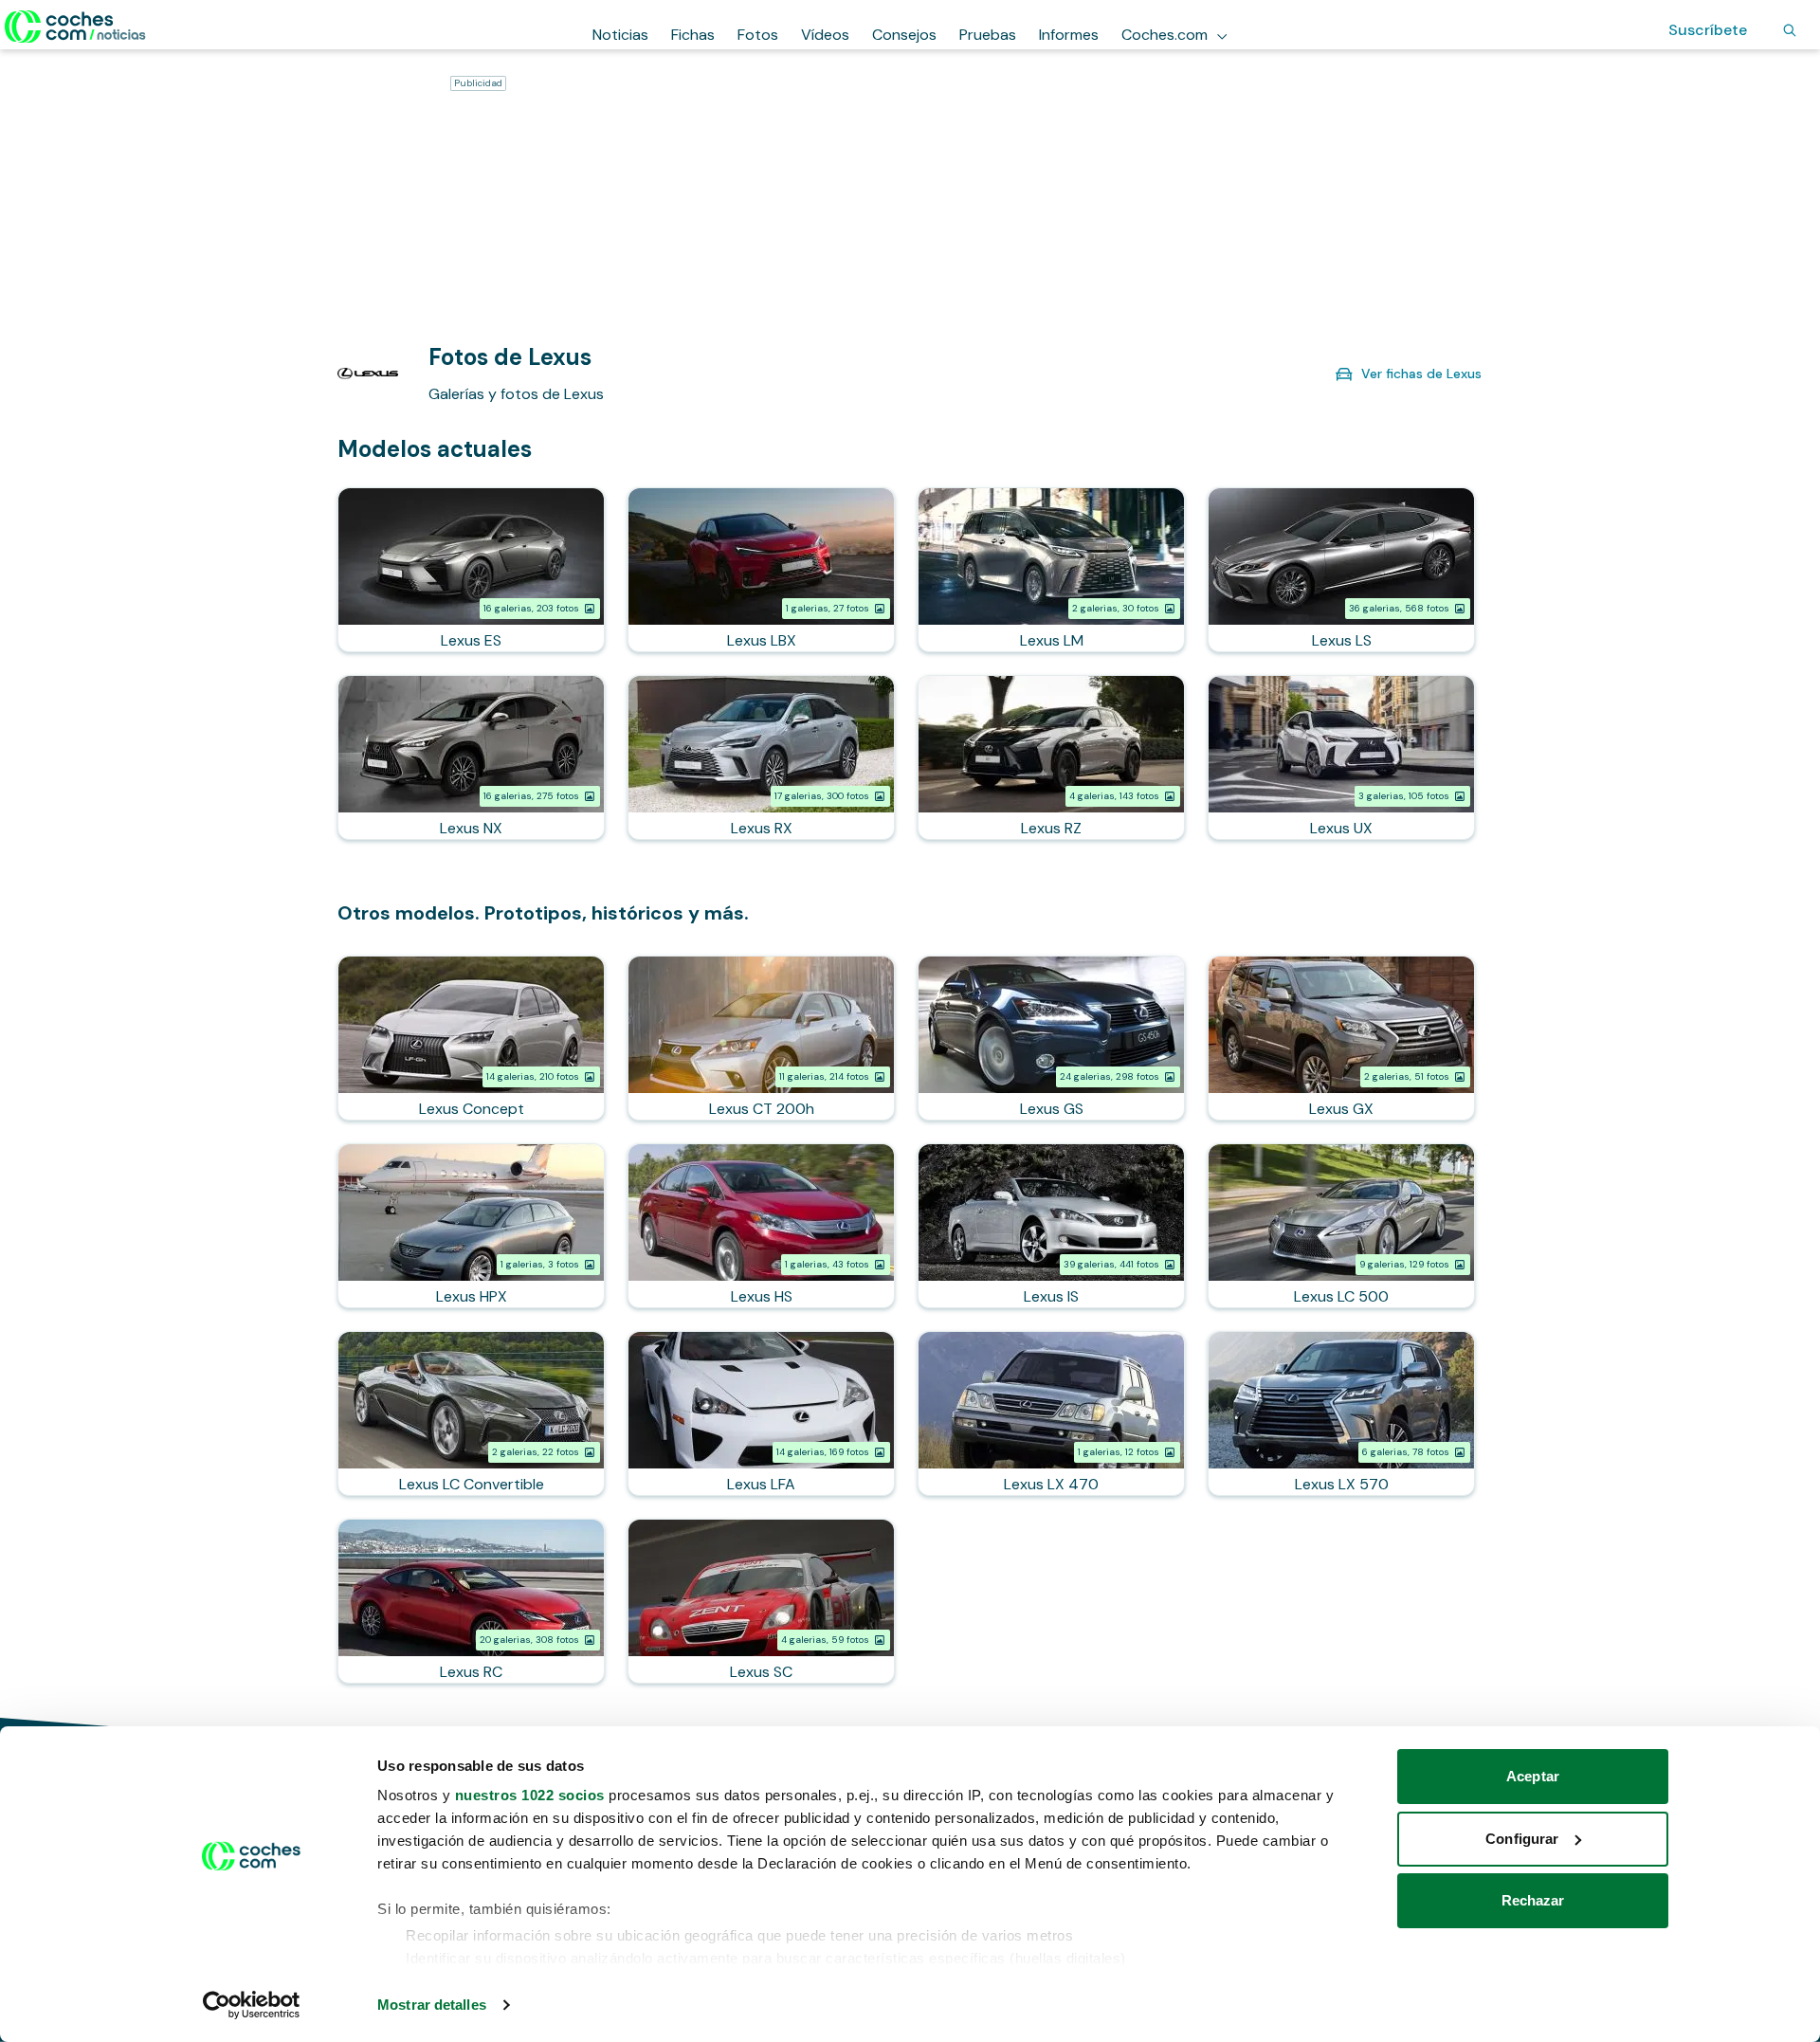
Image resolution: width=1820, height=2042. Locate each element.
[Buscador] (1790, 30)
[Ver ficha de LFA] (761, 1413)
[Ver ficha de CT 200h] (761, 1038)
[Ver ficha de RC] (471, 1601)
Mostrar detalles (432, 2005)
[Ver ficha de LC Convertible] (471, 1413)
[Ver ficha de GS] (1051, 1038)
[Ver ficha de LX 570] (1341, 1413)
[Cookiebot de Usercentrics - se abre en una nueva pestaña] (252, 2005)
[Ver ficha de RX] (761, 757)
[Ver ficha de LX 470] (1051, 1413)
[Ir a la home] (75, 27)
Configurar (1522, 1839)
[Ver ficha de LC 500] (1341, 1226)
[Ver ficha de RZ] (1051, 757)
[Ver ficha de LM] (1051, 570)
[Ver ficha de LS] (1341, 570)
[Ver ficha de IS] (1051, 1226)
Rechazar (1533, 1900)
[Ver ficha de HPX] (471, 1226)
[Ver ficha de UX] (1341, 757)
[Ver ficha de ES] (471, 570)
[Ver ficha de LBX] (761, 570)
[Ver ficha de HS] (761, 1226)
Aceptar (1533, 1776)
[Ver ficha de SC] (761, 1601)
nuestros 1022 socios (530, 1795)
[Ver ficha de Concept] (471, 1038)
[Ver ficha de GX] (1341, 1038)
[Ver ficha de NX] (471, 757)
